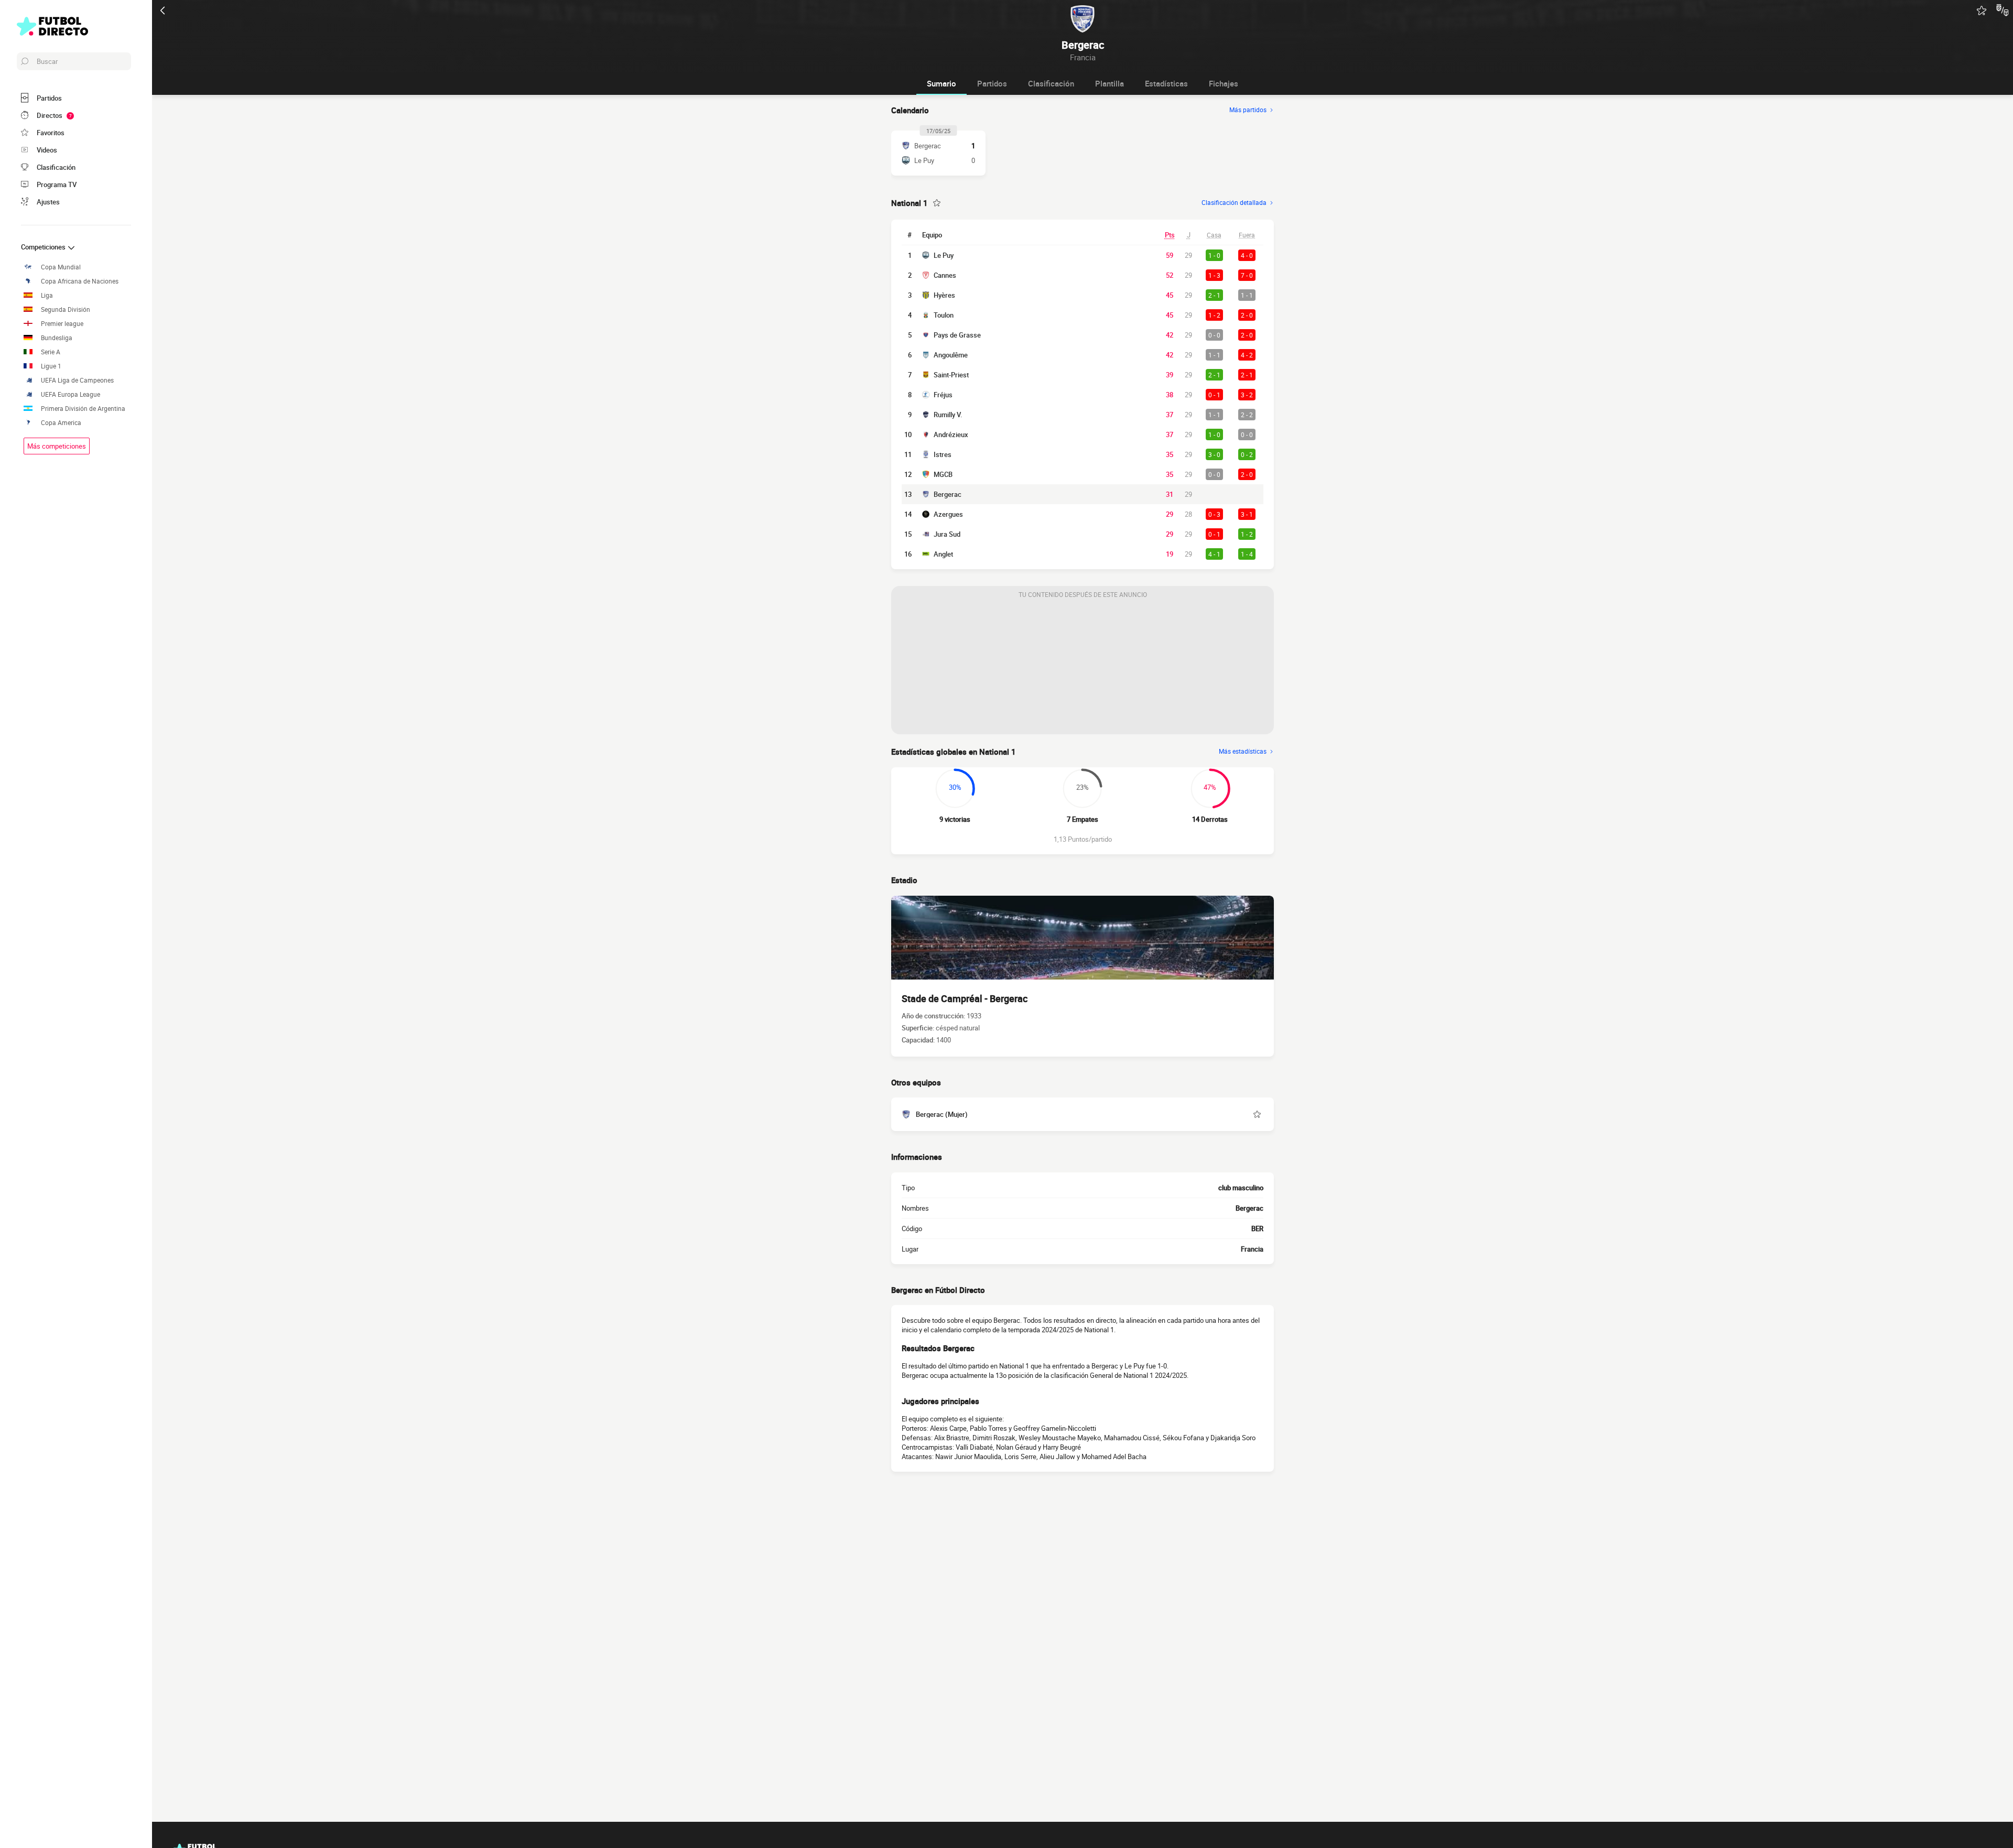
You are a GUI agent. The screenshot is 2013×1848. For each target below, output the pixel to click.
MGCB (943, 474)
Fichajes (1224, 83)
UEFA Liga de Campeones (77, 380)
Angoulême (951, 355)
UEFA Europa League (71, 394)
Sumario (941, 83)
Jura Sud (947, 534)
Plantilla (1110, 83)
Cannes (945, 275)
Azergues (948, 514)
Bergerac (948, 494)
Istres (943, 454)
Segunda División (66, 309)
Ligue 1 (51, 366)
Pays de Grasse (957, 335)
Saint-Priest (951, 375)
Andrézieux (951, 434)
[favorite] (1982, 10)
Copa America (61, 423)
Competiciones (44, 247)
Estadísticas (1166, 83)
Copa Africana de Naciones (80, 281)
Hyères (944, 295)
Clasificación (1051, 83)
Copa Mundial (61, 267)
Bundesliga (57, 338)
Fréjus (943, 395)
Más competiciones (57, 446)
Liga (47, 295)
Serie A (51, 352)
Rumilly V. (948, 415)
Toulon (944, 315)
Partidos (992, 83)
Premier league (62, 324)
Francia (1252, 1249)
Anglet (943, 554)
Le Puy (944, 255)
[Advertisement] (1083, 669)
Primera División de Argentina (83, 409)
